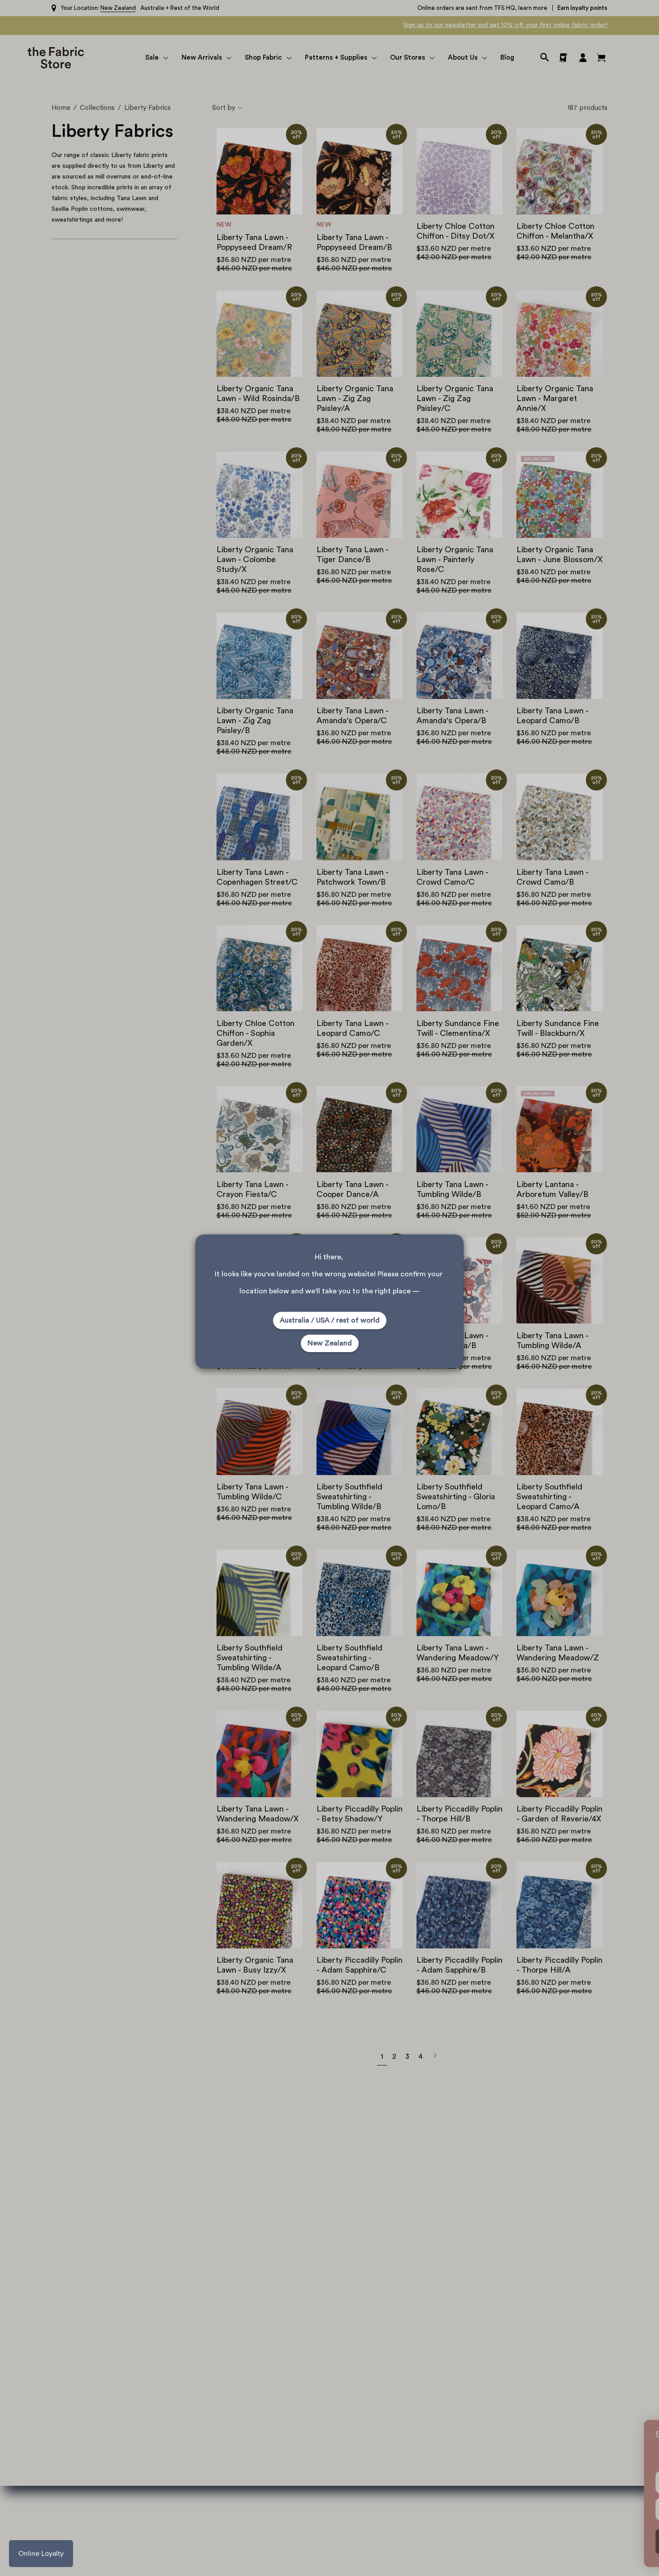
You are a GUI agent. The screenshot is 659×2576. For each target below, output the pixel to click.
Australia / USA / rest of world (330, 1320)
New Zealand (330, 1343)
